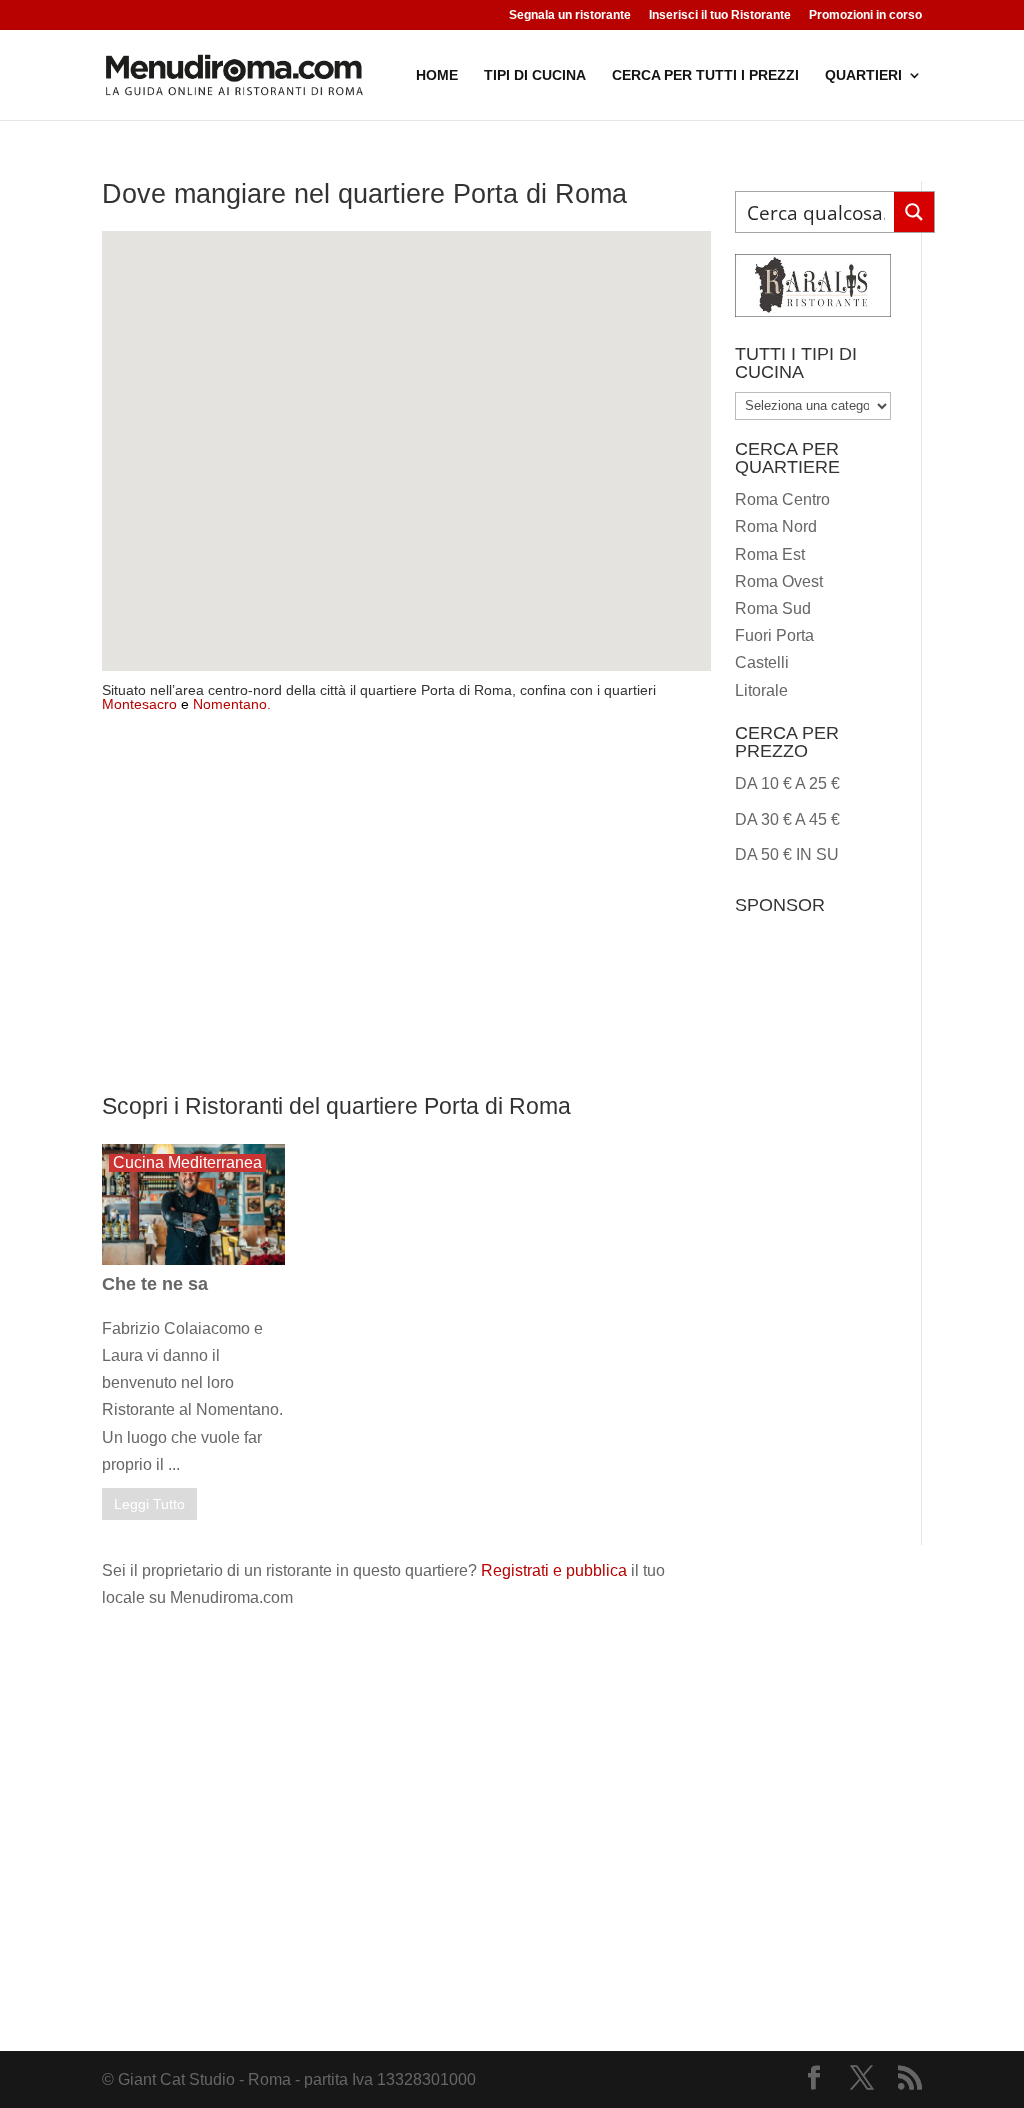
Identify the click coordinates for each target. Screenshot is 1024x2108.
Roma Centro (782, 499)
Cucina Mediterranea (187, 1162)
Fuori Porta (774, 635)
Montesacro (139, 704)
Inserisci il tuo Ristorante (720, 15)
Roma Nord (776, 526)
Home (437, 75)
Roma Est (770, 554)
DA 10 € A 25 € (787, 783)
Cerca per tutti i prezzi (705, 75)
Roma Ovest (779, 581)
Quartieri (863, 75)
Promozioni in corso (865, 15)
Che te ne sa (155, 1284)
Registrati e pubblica (554, 1570)
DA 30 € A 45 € (787, 819)
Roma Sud (773, 608)
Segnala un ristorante (570, 15)
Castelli (762, 662)
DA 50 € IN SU (787, 854)
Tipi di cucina (535, 75)
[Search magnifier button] (914, 212)
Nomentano (230, 704)
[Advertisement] (406, 915)
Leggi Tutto (149, 1504)
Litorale (761, 690)
